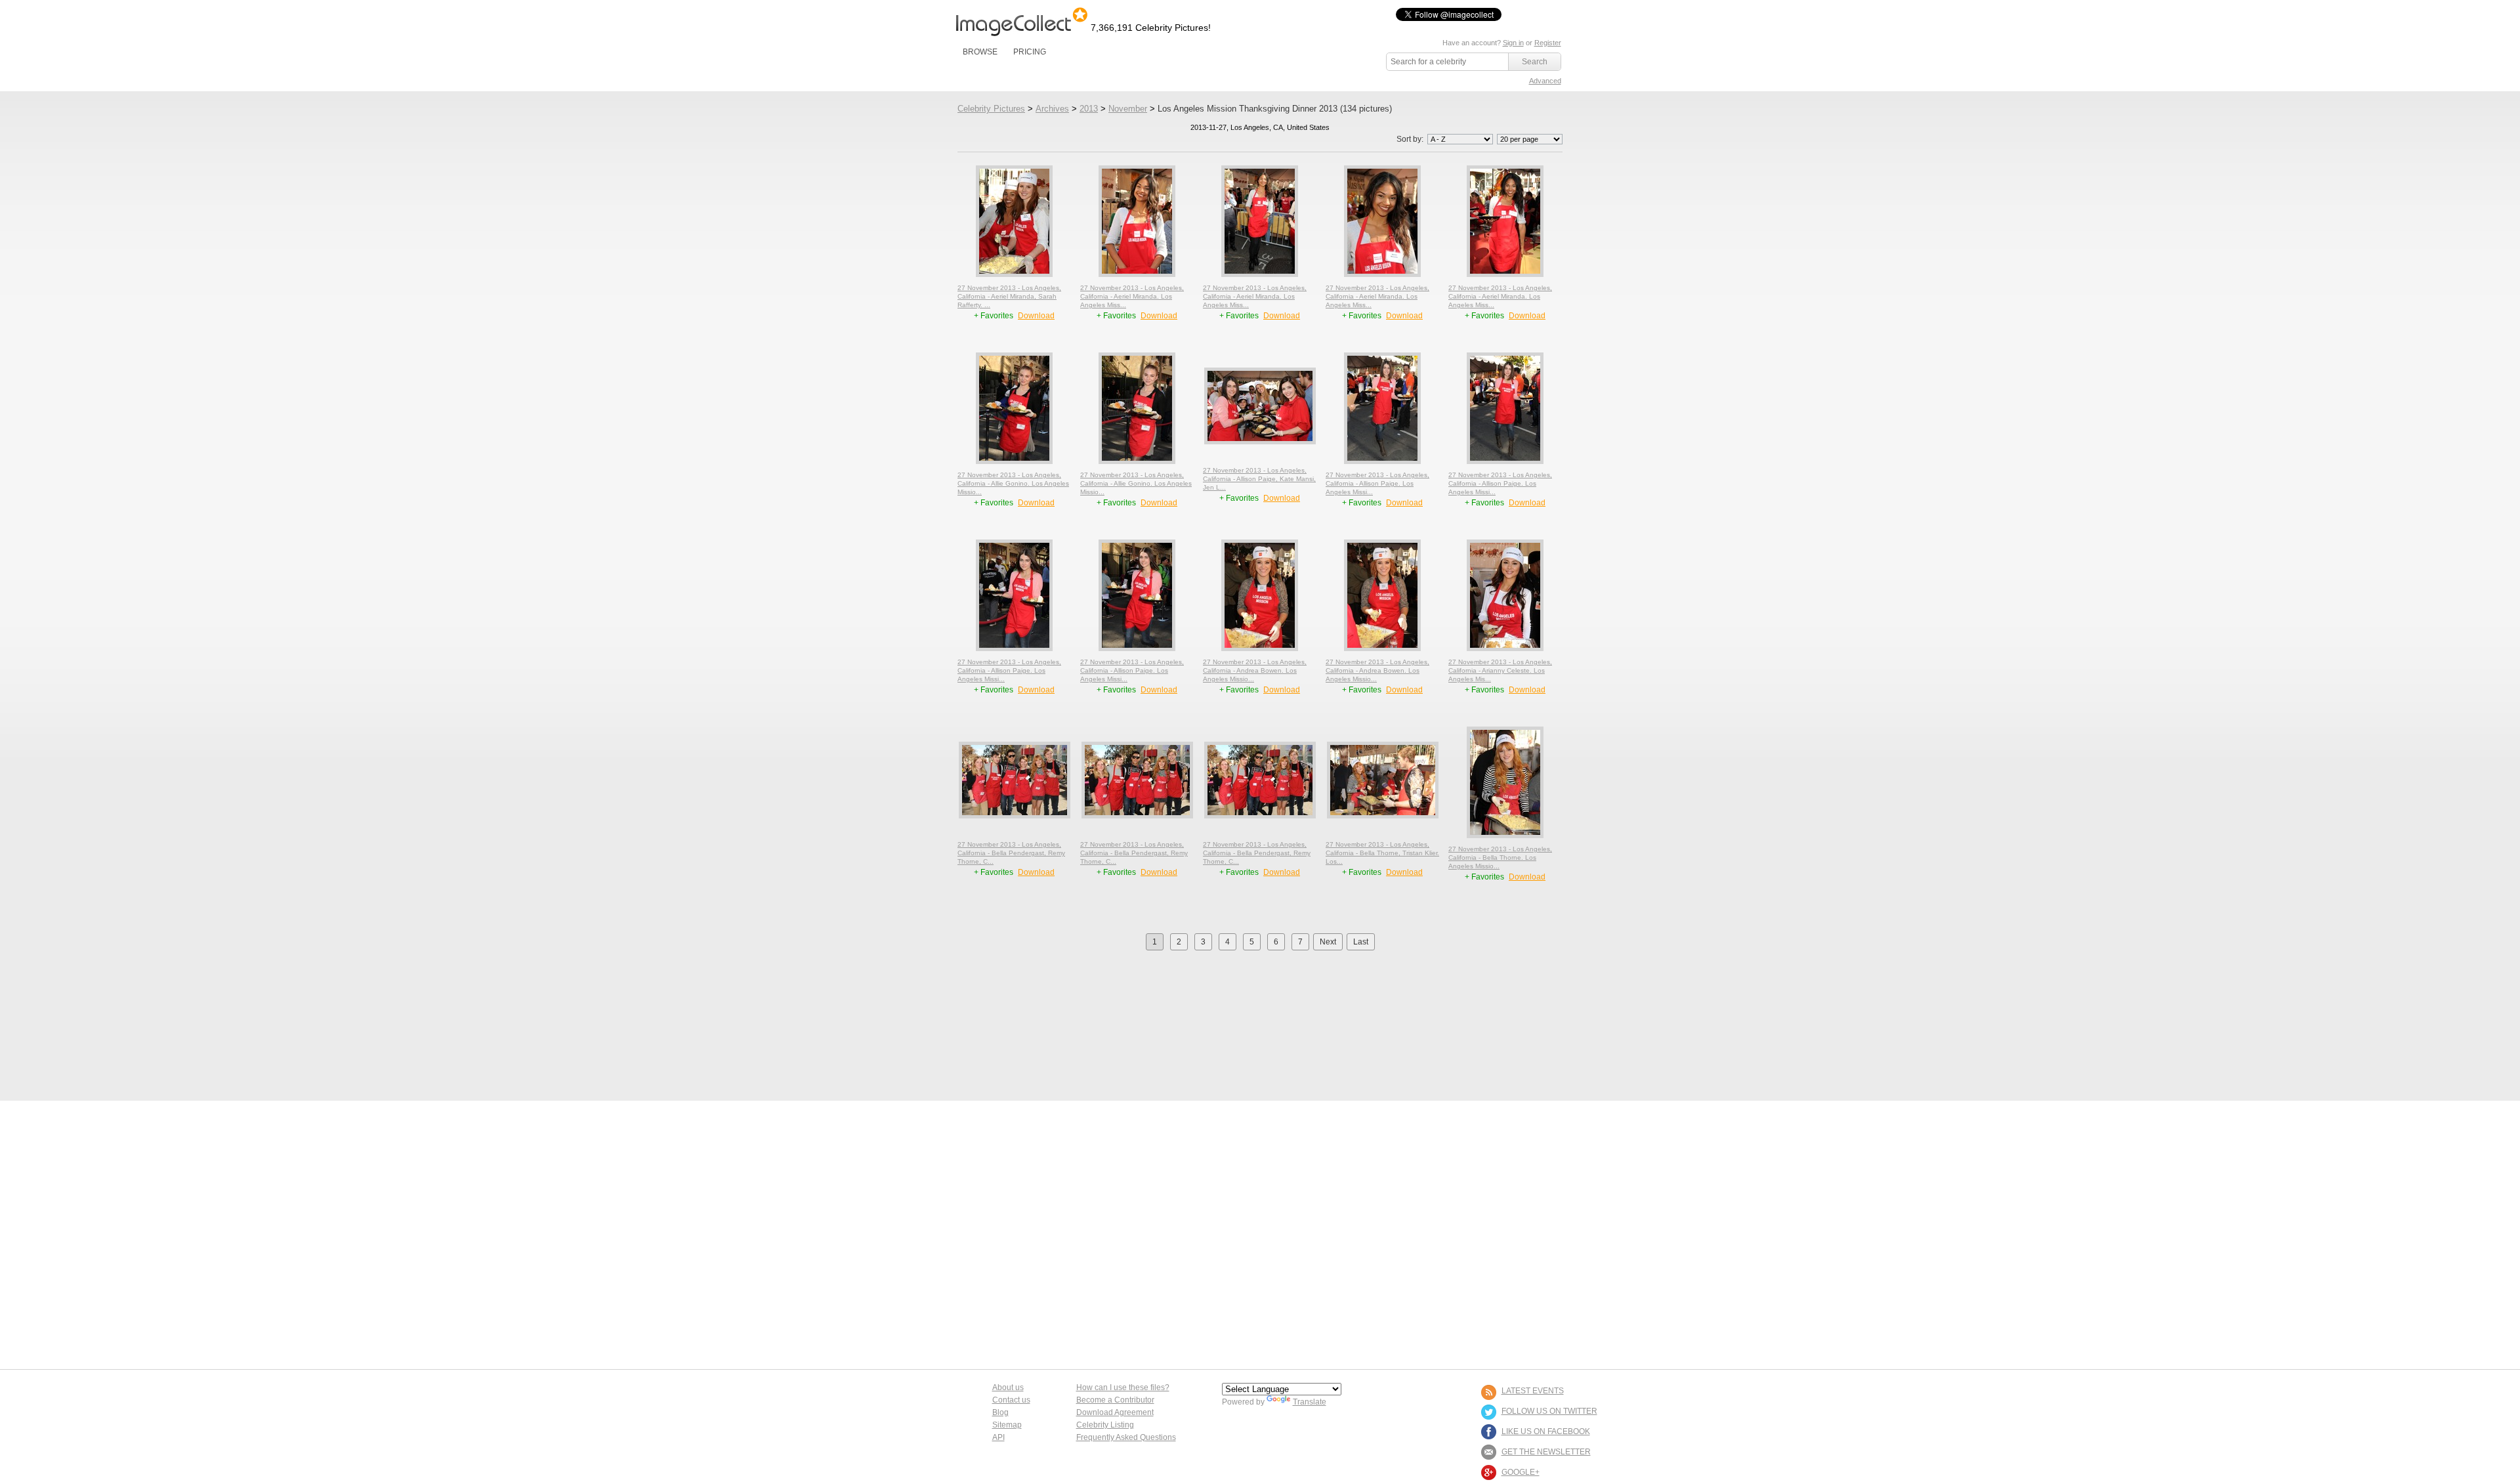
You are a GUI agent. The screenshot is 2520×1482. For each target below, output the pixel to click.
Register (1548, 43)
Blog (1000, 1412)
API (998, 1437)
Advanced (1545, 81)
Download (1036, 316)
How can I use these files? (1123, 1387)
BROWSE (980, 52)
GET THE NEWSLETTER (1546, 1452)
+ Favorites (995, 316)
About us (1008, 1387)
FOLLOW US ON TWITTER (1549, 1411)
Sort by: (1411, 139)
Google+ (1521, 1472)
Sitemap (1007, 1425)
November (1128, 109)
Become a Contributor (1115, 1400)
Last (1361, 942)
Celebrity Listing (1105, 1425)
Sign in (1513, 43)
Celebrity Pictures (991, 109)
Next (1328, 942)
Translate (1310, 1402)
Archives (1052, 109)
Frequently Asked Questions (1126, 1437)
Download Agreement (1115, 1412)
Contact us (1011, 1400)
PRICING (1030, 52)
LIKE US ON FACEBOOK (1546, 1431)
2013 (1089, 109)
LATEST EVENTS (1533, 1391)
